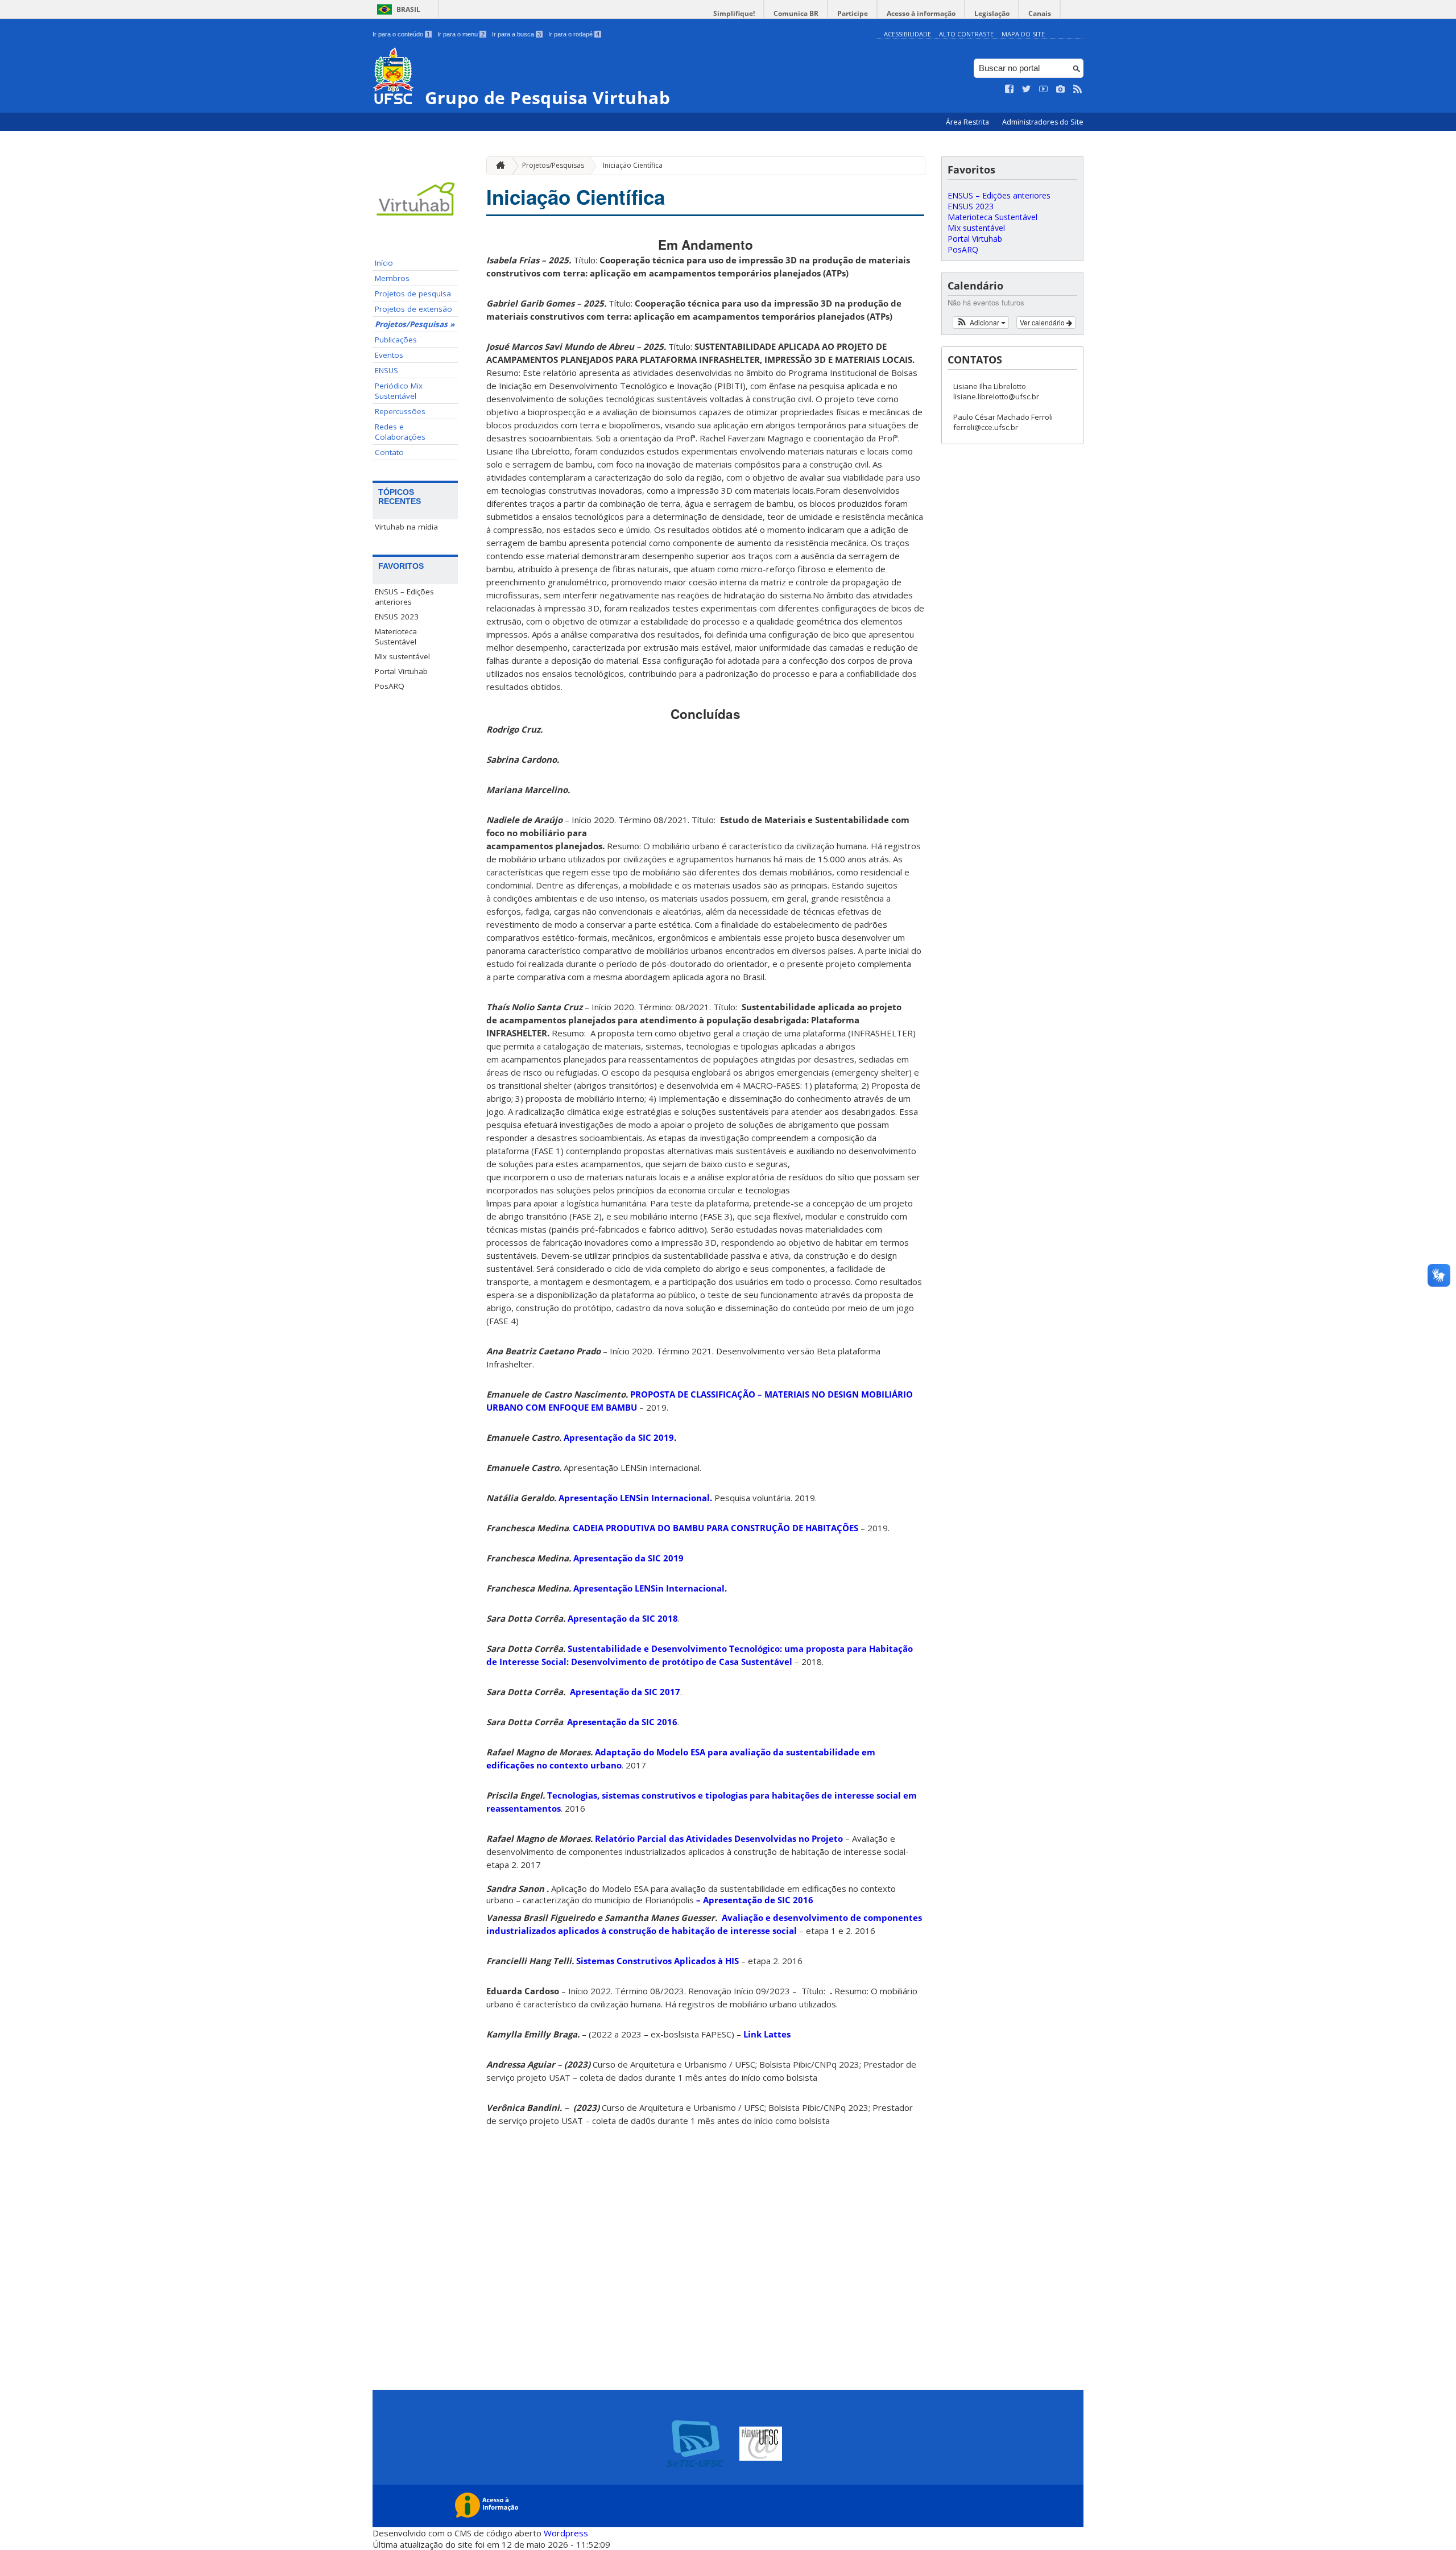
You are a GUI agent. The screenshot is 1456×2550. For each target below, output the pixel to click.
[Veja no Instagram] (1061, 89)
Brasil (408, 9)
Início (384, 263)
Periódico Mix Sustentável (399, 391)
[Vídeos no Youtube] (1044, 89)
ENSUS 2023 (397, 617)
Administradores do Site (1043, 122)
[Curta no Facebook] (1010, 89)
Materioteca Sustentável (396, 637)
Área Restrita (968, 122)
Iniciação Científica (633, 165)
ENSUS (386, 370)
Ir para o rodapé (574, 34)
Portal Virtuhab (401, 671)
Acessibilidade (907, 34)
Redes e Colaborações (400, 432)
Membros (392, 278)
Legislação (992, 13)
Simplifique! (734, 13)
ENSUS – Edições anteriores (404, 597)
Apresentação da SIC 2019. (620, 1437)
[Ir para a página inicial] (498, 166)
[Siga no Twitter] (1027, 89)
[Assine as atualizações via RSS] (1078, 89)
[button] (981, 323)
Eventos (389, 355)
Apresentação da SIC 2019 (628, 1558)
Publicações (396, 340)
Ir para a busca (516, 34)
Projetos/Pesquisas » (415, 324)
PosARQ (390, 686)
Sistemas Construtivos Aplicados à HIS (657, 1961)
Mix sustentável (402, 656)
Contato (389, 452)
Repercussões (400, 411)
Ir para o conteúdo (401, 34)
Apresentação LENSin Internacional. (634, 1498)
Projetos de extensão (413, 309)
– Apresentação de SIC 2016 (755, 1900)
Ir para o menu (461, 34)
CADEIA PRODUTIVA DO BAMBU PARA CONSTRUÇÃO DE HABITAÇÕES (715, 1528)
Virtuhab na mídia (406, 527)
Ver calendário (1043, 322)
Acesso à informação (921, 13)
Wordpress (566, 2533)
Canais (1040, 13)
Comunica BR (796, 13)
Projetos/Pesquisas (553, 165)
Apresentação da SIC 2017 (624, 1692)
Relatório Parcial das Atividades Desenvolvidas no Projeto (719, 1838)
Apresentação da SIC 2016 (622, 1722)
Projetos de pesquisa (413, 294)
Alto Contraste (966, 34)
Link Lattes (767, 2034)
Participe (853, 13)
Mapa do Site (1023, 34)
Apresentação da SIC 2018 (623, 1618)
